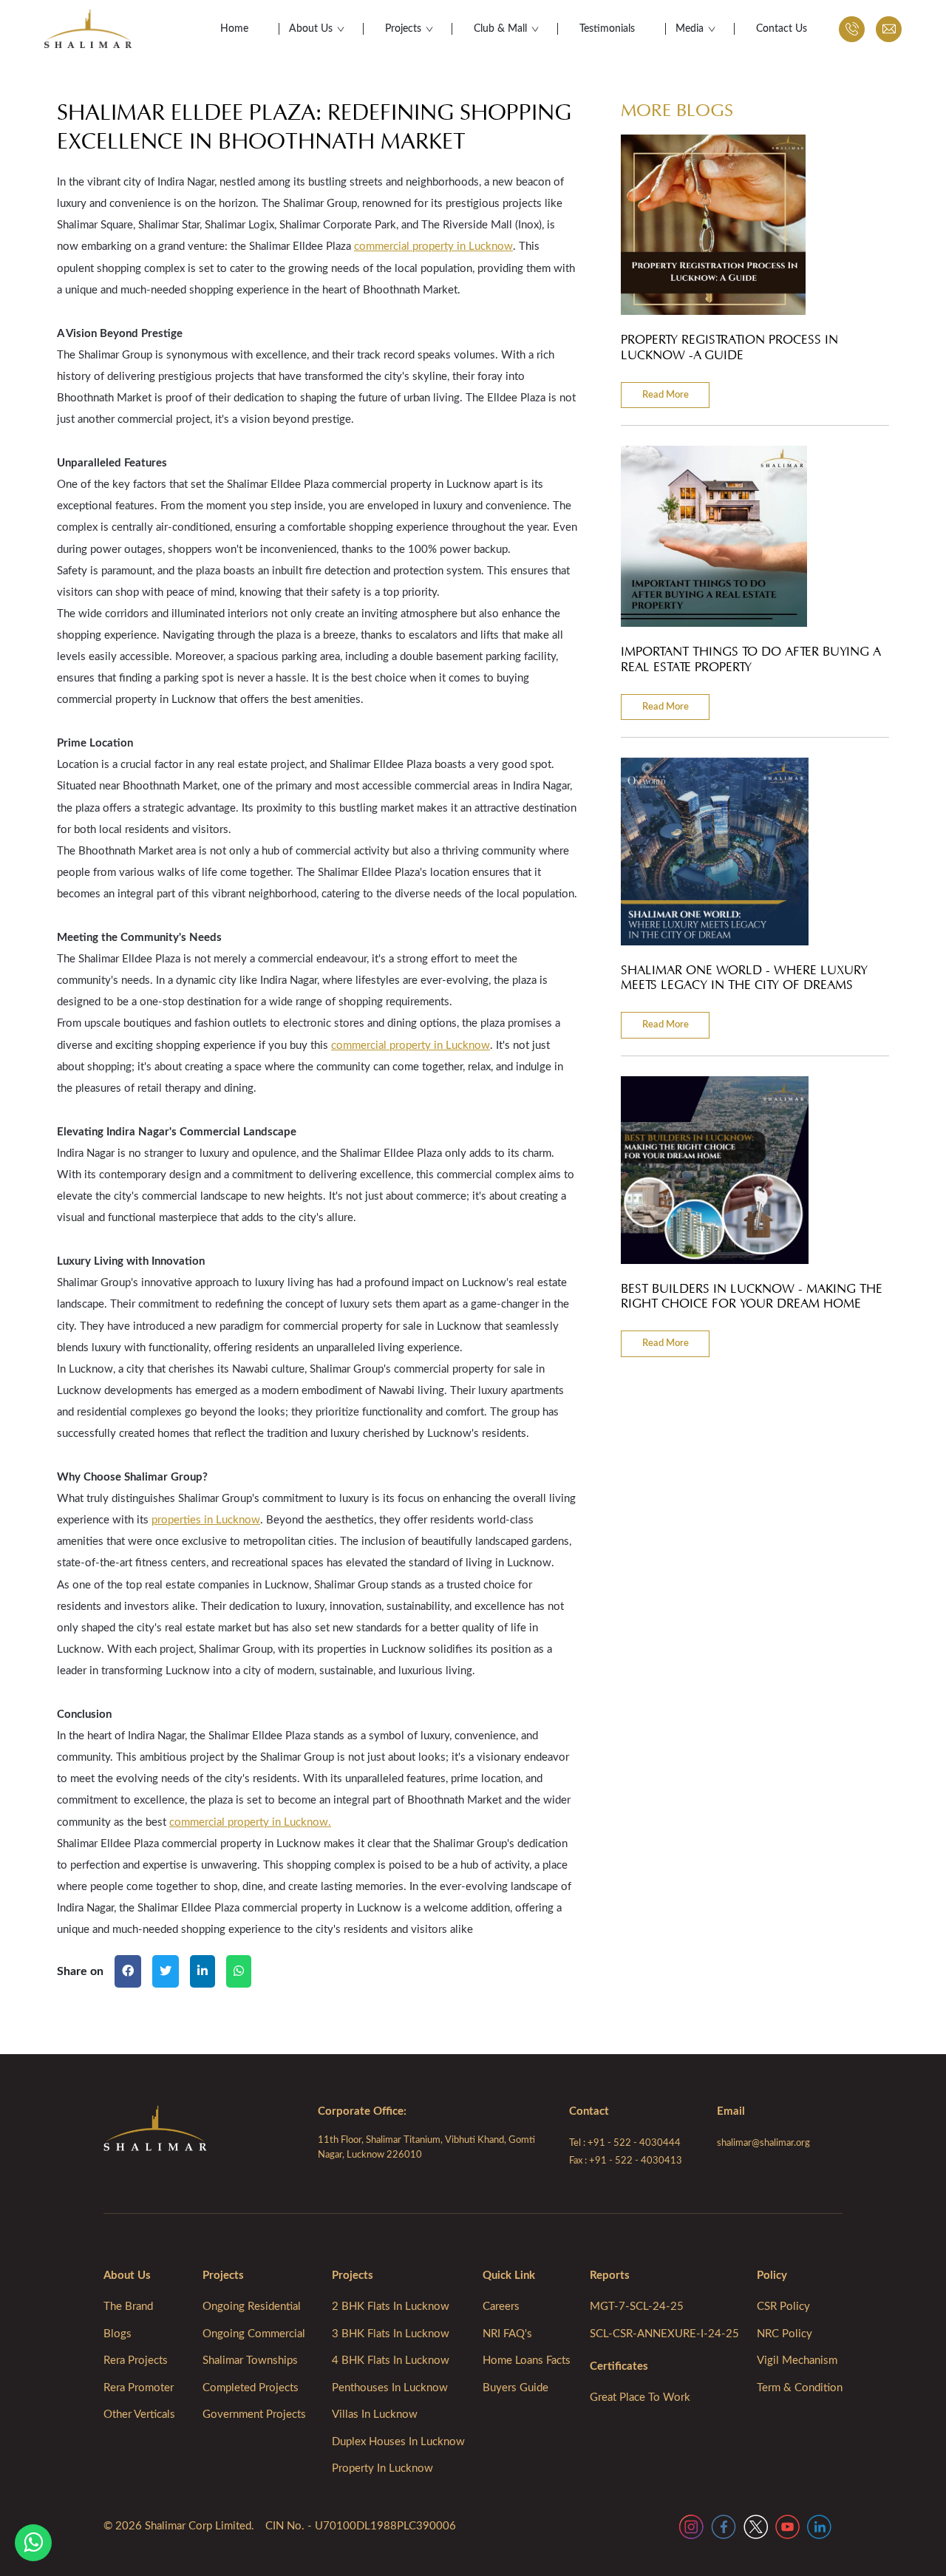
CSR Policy (783, 2307)
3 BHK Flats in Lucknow (391, 2334)
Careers (501, 2307)
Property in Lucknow (382, 2468)
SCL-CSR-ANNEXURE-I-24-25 (664, 2334)
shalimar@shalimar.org (763, 2143)
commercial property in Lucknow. (250, 1822)
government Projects (254, 2414)
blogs (118, 2334)
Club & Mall (500, 29)
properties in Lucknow (206, 1520)
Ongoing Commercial (254, 2334)
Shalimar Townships (250, 2361)
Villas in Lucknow (375, 2414)
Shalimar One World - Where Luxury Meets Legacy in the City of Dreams (744, 978)
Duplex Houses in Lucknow (398, 2442)
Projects (403, 29)
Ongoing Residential (252, 2307)
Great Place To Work (640, 2397)
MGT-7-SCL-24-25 (637, 2307)
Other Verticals (139, 2414)
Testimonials (607, 29)
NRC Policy (785, 2334)
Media (690, 29)
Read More (666, 395)
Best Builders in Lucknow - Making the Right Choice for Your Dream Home (752, 1297)
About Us (311, 29)
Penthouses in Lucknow (390, 2388)
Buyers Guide (515, 2388)
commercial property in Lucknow (433, 247)
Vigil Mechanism (797, 2361)
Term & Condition (800, 2388)
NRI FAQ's (507, 2334)
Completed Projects (251, 2388)
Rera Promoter (139, 2388)
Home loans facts (527, 2361)
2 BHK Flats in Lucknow (391, 2307)
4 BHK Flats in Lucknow (391, 2361)
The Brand (128, 2307)
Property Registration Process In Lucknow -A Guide (729, 347)
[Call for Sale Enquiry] (852, 29)
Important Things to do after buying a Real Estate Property (751, 659)
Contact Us (782, 29)
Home (234, 29)
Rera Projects (136, 2361)
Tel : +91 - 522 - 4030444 (625, 2143)
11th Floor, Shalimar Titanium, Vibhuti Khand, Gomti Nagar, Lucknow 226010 (426, 2148)
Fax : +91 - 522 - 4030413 (626, 2161)
